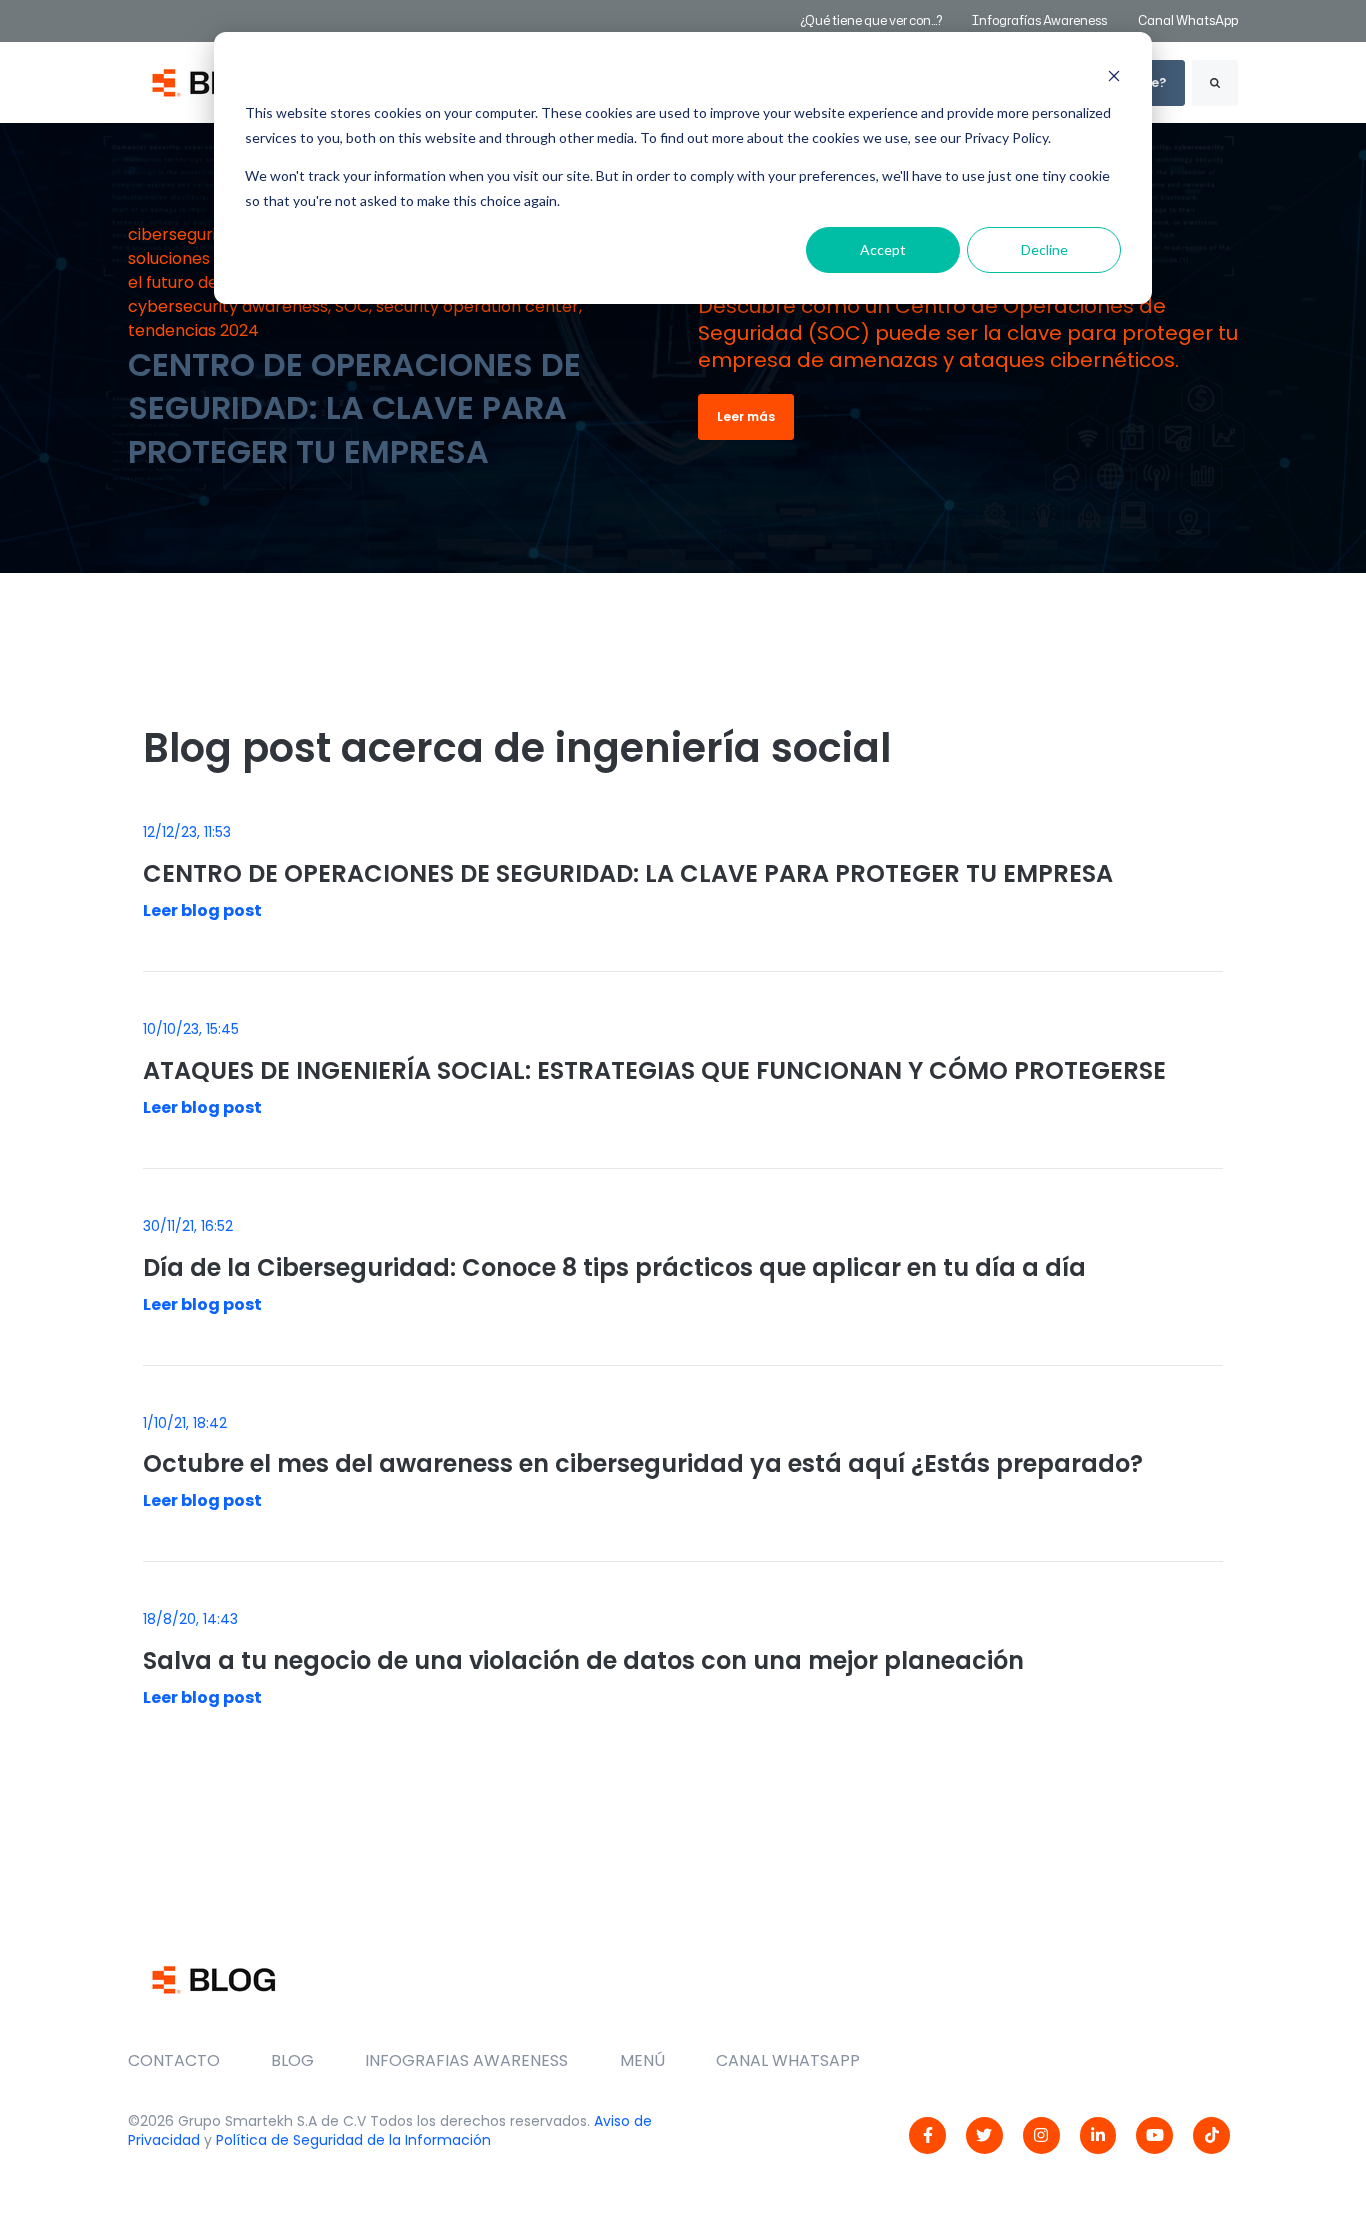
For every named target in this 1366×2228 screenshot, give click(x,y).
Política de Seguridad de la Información (353, 2140)
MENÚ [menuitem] (642, 2060)
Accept (883, 249)
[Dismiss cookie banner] (1114, 75)
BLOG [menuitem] (292, 2060)
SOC (352, 306)
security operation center (477, 306)
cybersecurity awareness (228, 306)
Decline (1044, 249)
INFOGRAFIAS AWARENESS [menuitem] (466, 2060)
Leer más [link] (746, 416)
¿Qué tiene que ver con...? (871, 20)
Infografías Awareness (1040, 20)
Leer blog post (202, 910)
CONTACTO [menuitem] (174, 2060)
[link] (927, 2135)
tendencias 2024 (193, 330)
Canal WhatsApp (1188, 20)
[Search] (1215, 83)
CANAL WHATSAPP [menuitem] (788, 2060)
